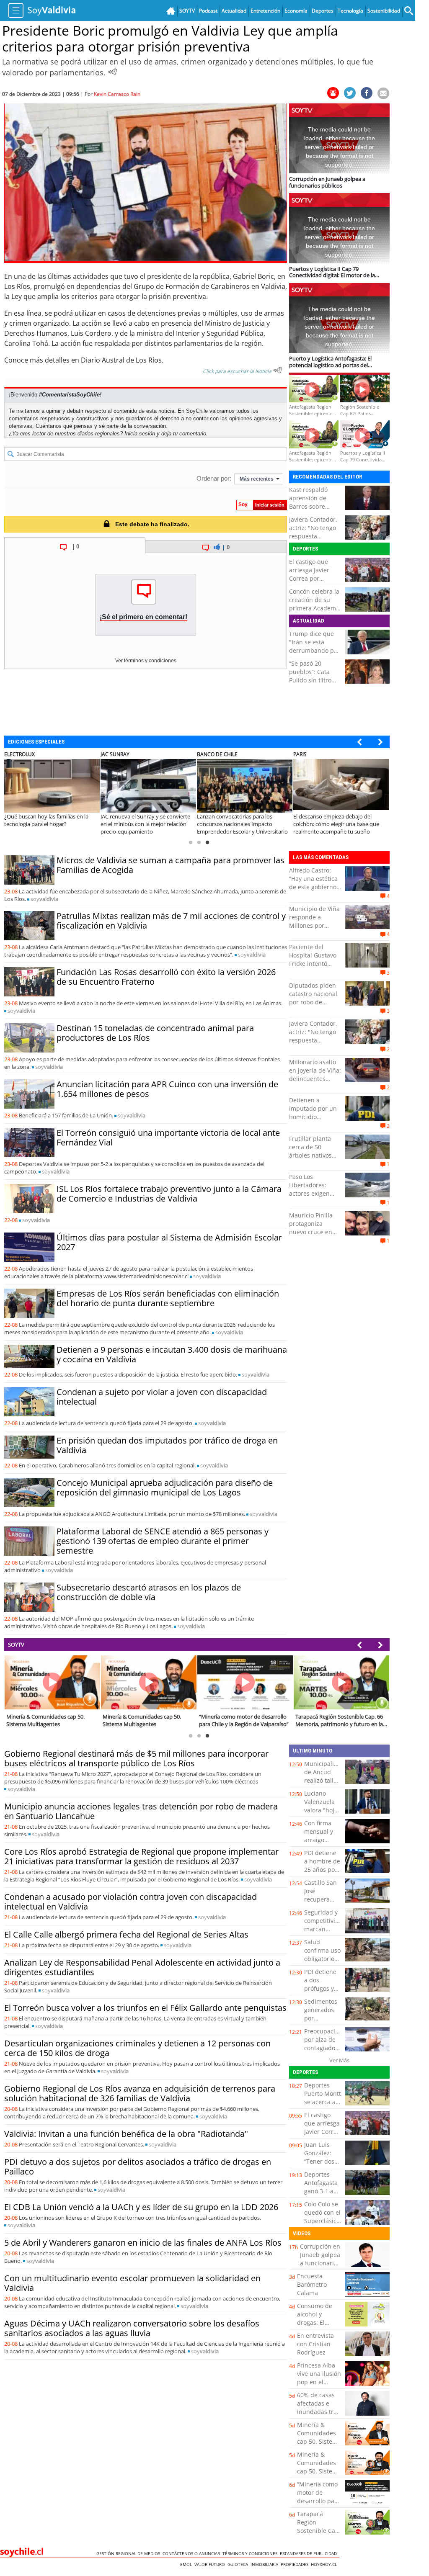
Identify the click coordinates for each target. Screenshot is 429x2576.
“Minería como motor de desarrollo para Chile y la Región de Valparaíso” (319, 2505)
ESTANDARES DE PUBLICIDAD (310, 2553)
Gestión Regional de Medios (129, 2553)
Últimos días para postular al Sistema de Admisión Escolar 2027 (169, 1242)
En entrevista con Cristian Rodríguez (315, 2344)
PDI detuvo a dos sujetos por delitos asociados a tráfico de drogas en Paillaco (138, 2167)
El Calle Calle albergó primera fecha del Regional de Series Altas (126, 1934)
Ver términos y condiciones (146, 661)
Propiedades (296, 2564)
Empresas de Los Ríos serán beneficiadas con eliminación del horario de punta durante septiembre (168, 1298)
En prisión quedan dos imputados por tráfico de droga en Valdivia (167, 1445)
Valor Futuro (211, 2564)
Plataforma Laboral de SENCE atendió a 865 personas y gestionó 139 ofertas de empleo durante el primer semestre (163, 1541)
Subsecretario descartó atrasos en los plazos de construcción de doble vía (149, 1592)
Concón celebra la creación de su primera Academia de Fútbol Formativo (315, 608)
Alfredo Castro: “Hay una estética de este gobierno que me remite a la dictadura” (313, 887)
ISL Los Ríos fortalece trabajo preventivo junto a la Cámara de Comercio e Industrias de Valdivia (169, 1194)
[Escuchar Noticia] (113, 72)
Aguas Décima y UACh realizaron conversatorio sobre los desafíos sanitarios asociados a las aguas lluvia (132, 2328)
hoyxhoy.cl (325, 2564)
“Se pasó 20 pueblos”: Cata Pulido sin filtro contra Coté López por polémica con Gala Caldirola (314, 684)
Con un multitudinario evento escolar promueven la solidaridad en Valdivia (132, 2283)
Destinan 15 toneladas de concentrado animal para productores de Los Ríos (155, 1033)
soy (44, 899)
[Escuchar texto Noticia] (278, 370)
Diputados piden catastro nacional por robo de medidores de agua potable (313, 1002)
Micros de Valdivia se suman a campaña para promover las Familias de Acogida (171, 865)
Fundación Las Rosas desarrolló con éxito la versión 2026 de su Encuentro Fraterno (166, 977)
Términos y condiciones (251, 2553)
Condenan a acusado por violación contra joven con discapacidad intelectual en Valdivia (131, 1902)
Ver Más (339, 2060)
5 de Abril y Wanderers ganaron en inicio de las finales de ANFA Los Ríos (143, 2243)
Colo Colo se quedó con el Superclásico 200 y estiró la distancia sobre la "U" (322, 2225)
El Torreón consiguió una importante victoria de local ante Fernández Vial (168, 1137)
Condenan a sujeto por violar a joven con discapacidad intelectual (162, 1397)
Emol (187, 2564)
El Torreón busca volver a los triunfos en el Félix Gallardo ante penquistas (145, 2008)
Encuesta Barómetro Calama (312, 2284)
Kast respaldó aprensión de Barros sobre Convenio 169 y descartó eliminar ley (314, 511)
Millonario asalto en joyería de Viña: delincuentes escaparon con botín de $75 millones (315, 1083)
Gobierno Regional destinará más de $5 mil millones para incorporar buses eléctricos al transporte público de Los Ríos (136, 1758)
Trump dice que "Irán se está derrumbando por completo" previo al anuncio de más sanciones (315, 655)
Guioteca (239, 2564)
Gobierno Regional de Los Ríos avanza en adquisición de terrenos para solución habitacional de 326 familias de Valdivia (140, 2093)
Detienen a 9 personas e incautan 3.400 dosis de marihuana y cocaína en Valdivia (172, 1354)
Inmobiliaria (266, 2564)
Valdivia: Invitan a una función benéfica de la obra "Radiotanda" (126, 2134)
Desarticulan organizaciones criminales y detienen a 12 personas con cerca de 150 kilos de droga (137, 2048)
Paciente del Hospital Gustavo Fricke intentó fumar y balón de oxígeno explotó (313, 964)
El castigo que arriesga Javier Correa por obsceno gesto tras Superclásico (313, 578)
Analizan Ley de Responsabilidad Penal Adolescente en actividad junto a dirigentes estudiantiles (142, 1967)
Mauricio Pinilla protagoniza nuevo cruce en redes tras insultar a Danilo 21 (315, 1232)
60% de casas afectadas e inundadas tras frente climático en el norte (319, 2412)
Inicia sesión (140, 434)
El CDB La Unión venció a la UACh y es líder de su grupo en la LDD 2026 (141, 2207)
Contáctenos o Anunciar (193, 2553)
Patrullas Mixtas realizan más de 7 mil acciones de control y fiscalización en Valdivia (171, 921)
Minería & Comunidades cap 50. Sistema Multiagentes (319, 2437)
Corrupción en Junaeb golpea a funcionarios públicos (320, 2259)
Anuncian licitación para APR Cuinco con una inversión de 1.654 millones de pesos (167, 1089)
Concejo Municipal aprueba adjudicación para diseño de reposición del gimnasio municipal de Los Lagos (165, 1487)
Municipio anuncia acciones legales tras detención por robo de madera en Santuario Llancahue (141, 1811)
